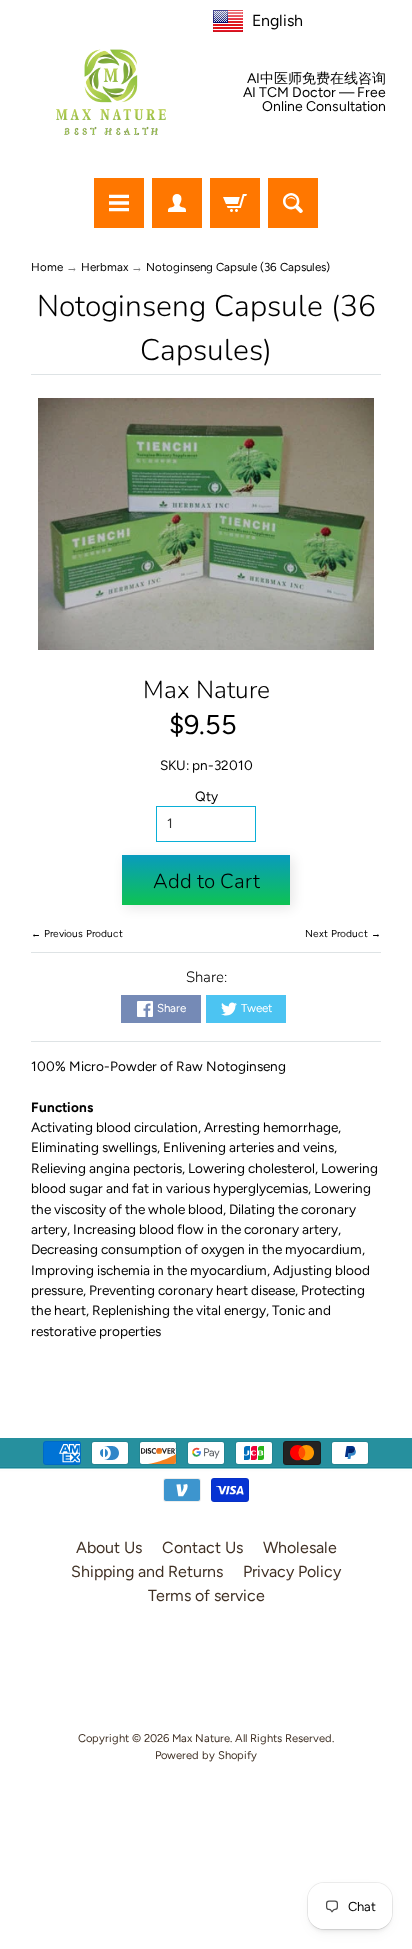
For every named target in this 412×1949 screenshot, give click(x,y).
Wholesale (300, 1547)
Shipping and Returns (147, 1571)
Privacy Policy (292, 1571)
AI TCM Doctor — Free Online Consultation (314, 100)
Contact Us (202, 1547)
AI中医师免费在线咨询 (316, 79)
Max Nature (206, 690)
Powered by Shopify (206, 1755)
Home (47, 267)
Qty (206, 796)
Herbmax (104, 267)
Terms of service (206, 1595)
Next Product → (343, 933)
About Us (109, 1547)
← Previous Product (77, 933)
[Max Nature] (111, 92)
